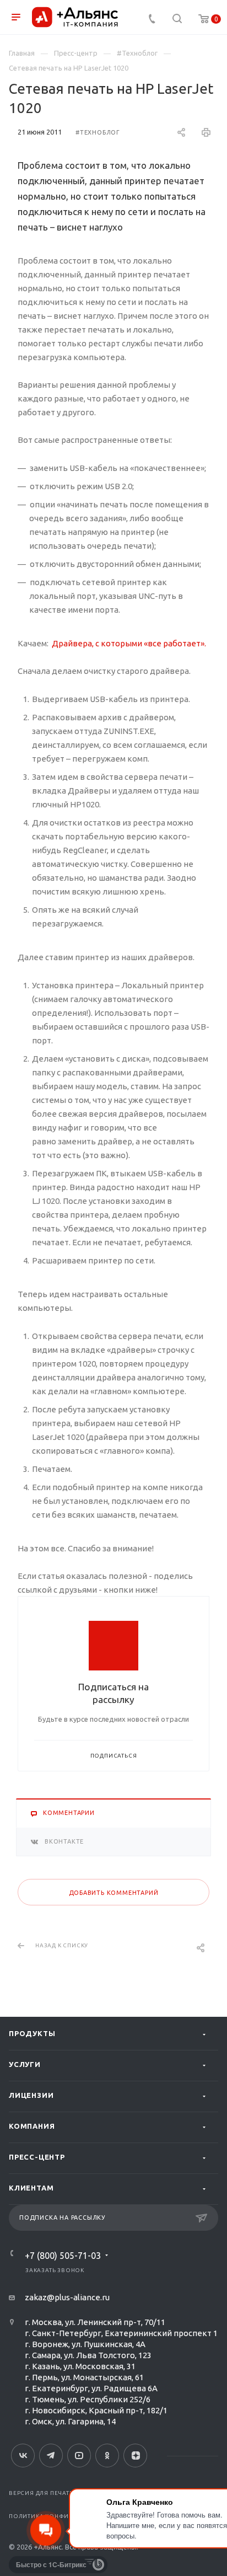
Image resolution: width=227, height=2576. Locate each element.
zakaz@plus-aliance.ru (67, 2297)
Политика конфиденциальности (67, 2516)
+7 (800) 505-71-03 (63, 2256)
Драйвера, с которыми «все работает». (129, 643)
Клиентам (31, 2188)
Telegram (51, 2455)
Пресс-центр (37, 2157)
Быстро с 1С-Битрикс (51, 2564)
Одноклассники (107, 2455)
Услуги (25, 2064)
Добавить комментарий (114, 1893)
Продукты (32, 2033)
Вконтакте (23, 2455)
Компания (32, 2126)
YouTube (79, 2455)
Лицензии (31, 2095)
